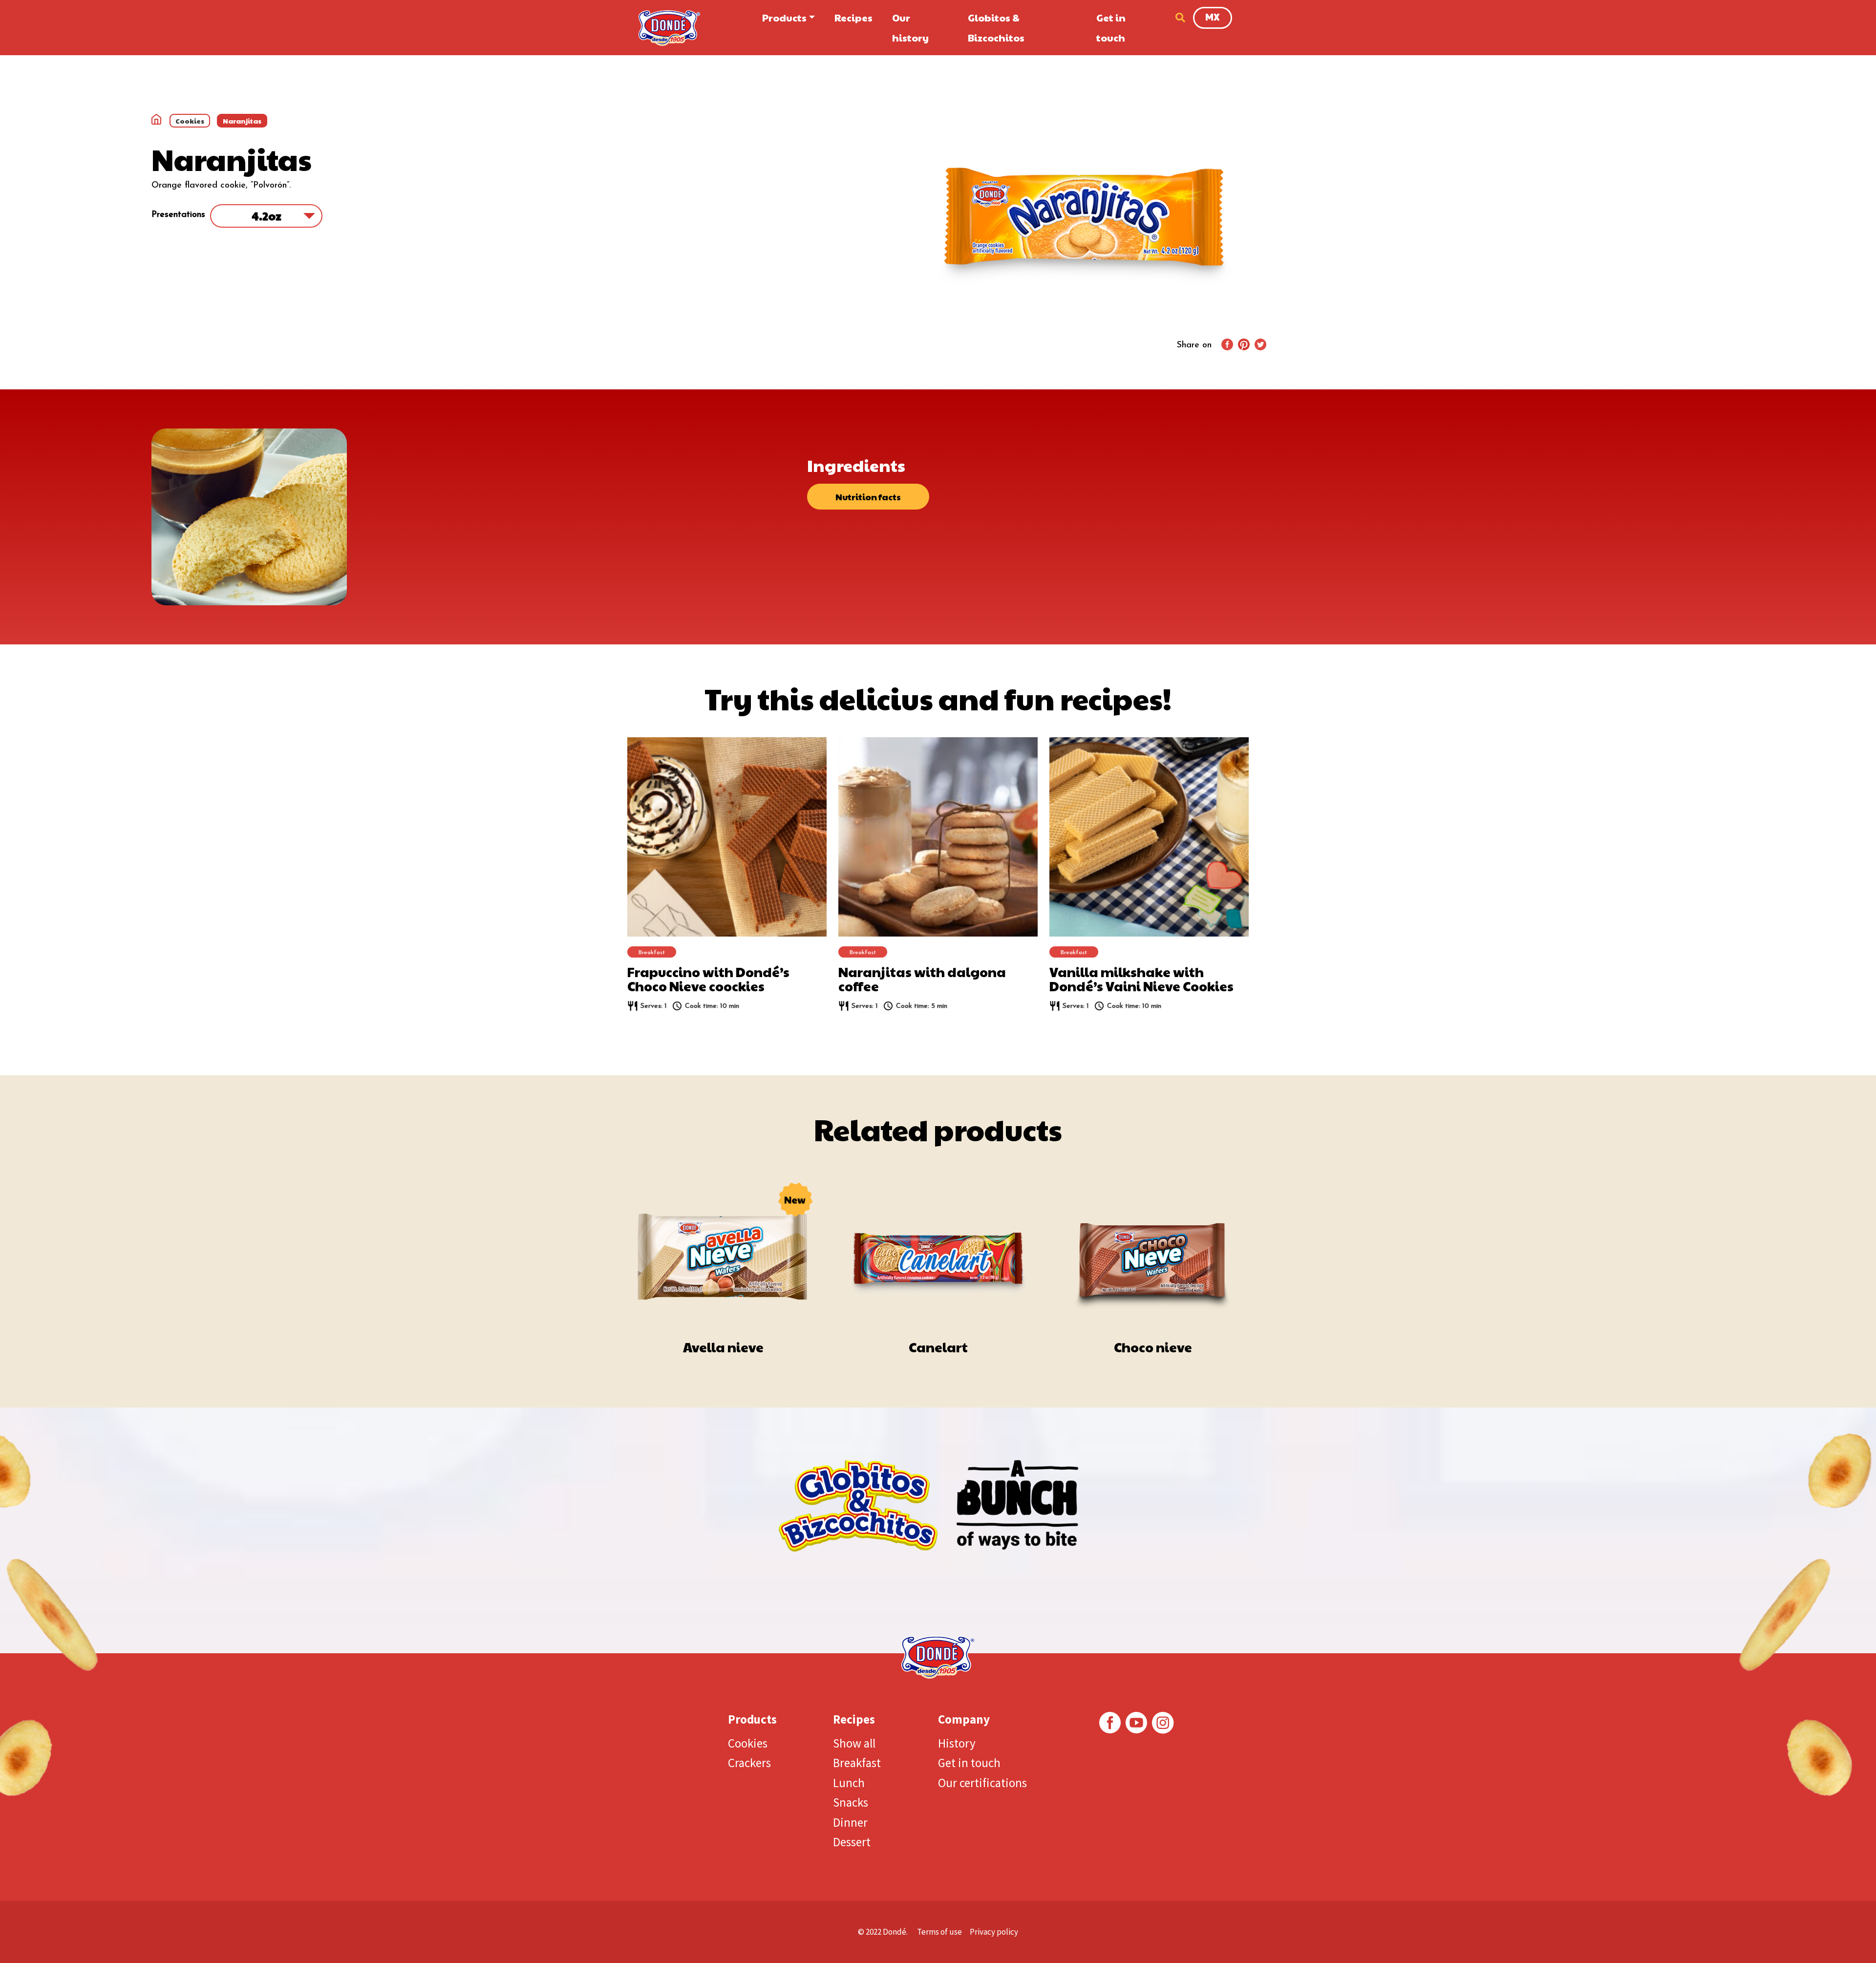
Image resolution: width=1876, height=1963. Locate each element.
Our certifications (982, 1783)
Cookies (748, 1743)
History (957, 1743)
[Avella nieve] (723, 1248)
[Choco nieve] (1153, 1248)
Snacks (851, 1802)
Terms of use (939, 1932)
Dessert (852, 1842)
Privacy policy (994, 1932)
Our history (910, 28)
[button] (1178, 18)
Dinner (850, 1822)
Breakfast (857, 1763)
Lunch (849, 1783)
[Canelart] (938, 1248)
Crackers (749, 1763)
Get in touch (1111, 28)
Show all (854, 1743)
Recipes (853, 18)
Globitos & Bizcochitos (996, 28)
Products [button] (784, 18)
